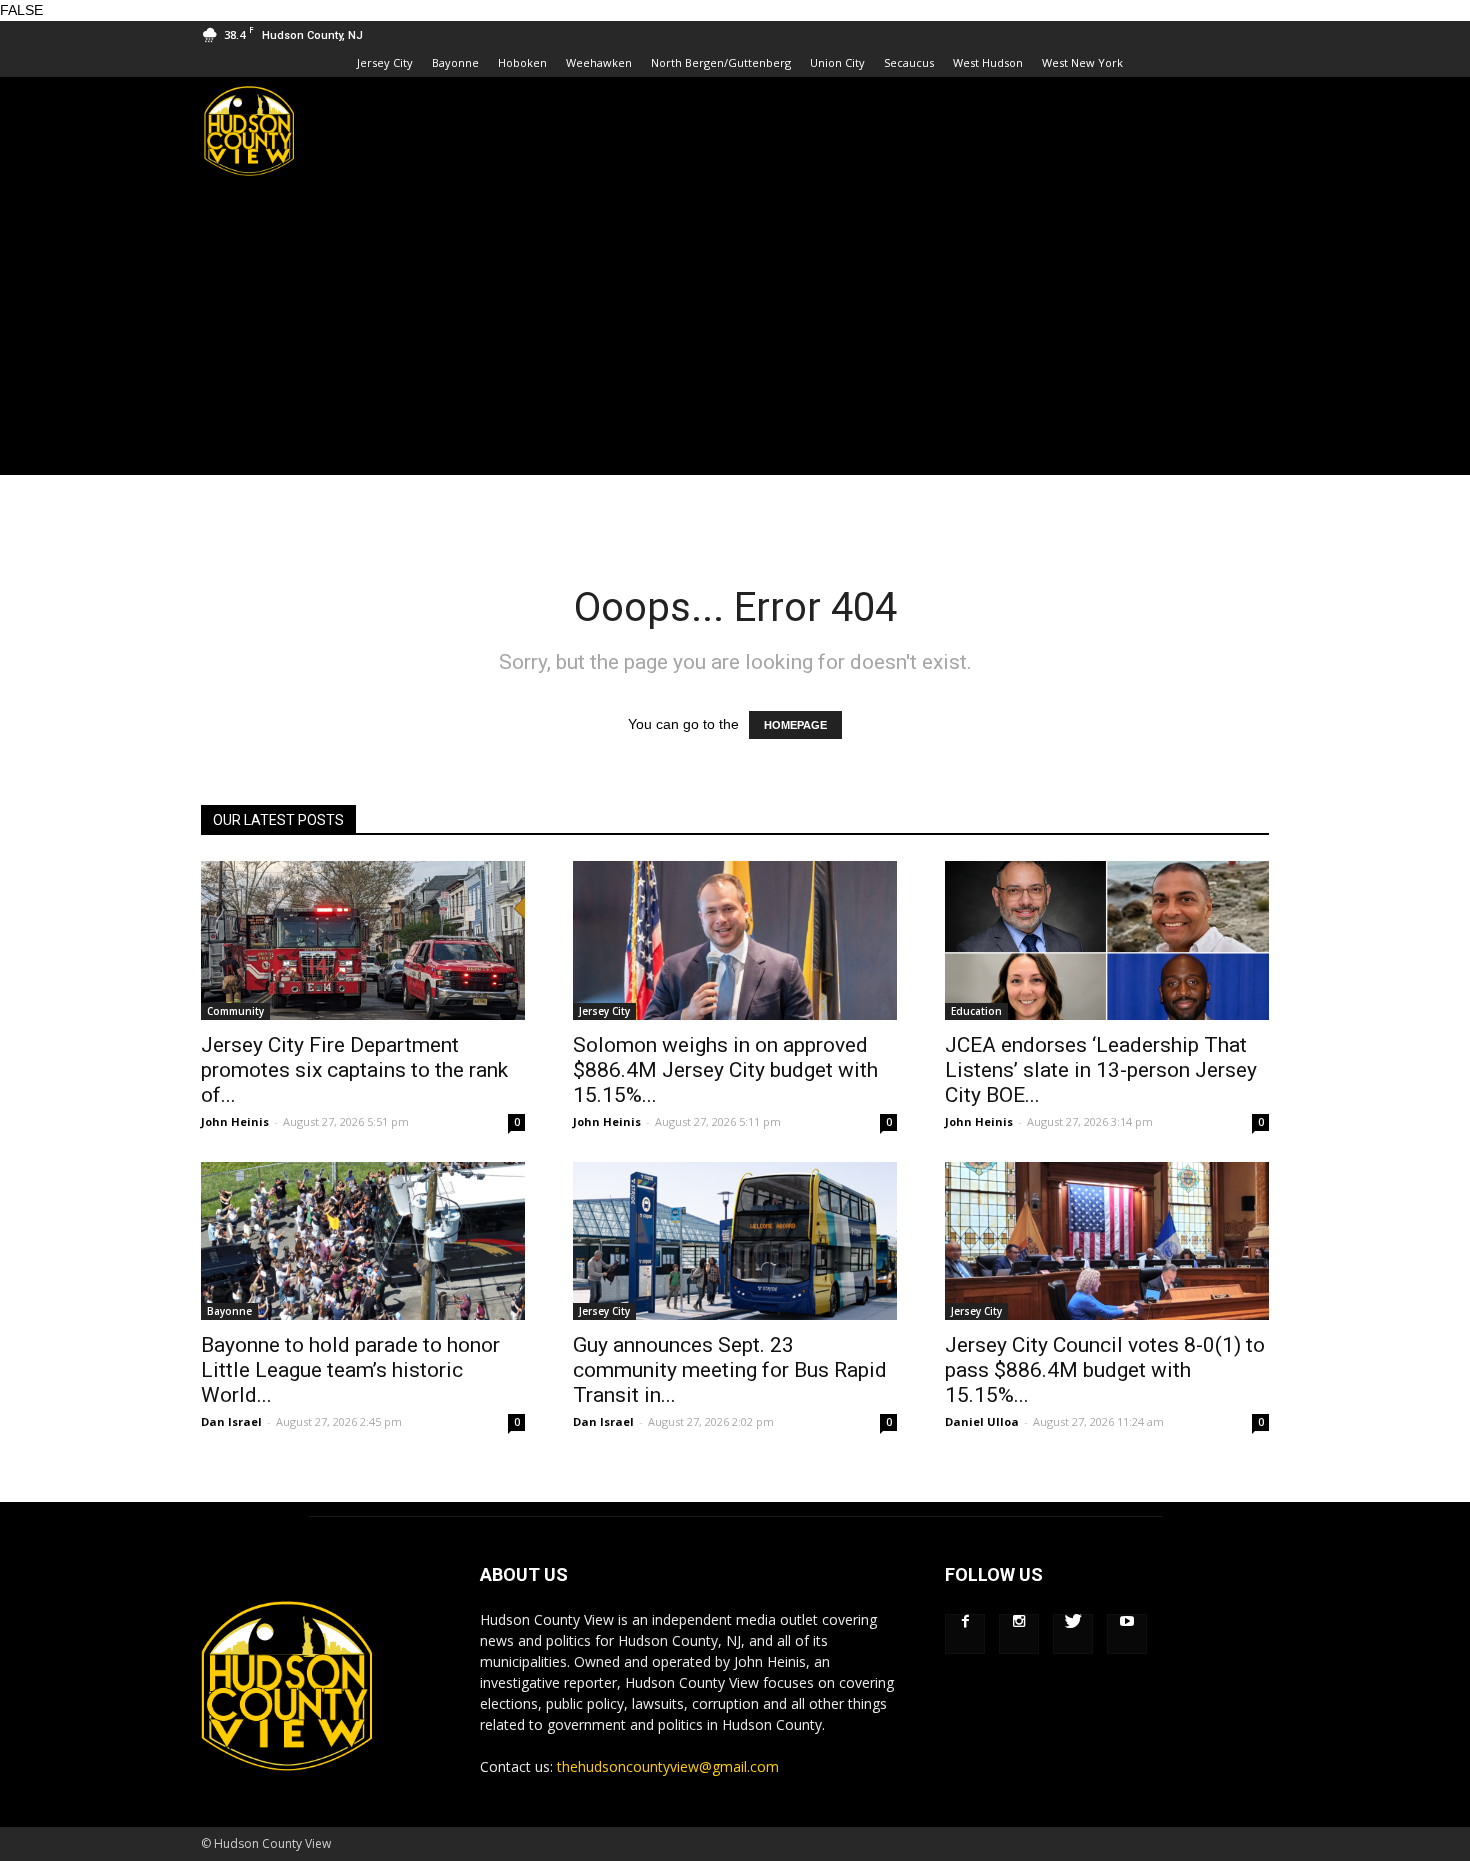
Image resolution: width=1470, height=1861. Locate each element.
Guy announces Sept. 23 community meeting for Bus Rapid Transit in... (730, 1370)
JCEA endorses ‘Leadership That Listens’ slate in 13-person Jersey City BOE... (1101, 1070)
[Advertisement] (735, 335)
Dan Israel (231, 1421)
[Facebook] (965, 1634)
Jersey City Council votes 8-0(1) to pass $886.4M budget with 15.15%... (1105, 1370)
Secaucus (909, 62)
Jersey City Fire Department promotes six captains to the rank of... (354, 1070)
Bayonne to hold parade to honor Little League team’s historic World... (350, 1370)
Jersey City (385, 62)
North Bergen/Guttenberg (721, 62)
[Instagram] (1019, 1634)
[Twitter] (1073, 1634)
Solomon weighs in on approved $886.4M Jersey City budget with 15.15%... (725, 1070)
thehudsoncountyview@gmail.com (668, 1766)
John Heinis (235, 1121)
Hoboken (522, 62)
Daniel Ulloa (982, 1421)
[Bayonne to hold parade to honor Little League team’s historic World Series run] (363, 1241)
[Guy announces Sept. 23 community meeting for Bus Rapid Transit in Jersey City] (735, 1241)
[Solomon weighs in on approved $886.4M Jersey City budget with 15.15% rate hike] (735, 940)
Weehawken (599, 62)
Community (235, 1011)
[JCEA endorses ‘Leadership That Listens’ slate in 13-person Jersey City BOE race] (1107, 940)
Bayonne (455, 62)
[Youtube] (1127, 1634)
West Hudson (988, 62)
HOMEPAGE (795, 725)
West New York (1082, 62)
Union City (837, 62)
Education (976, 1011)
